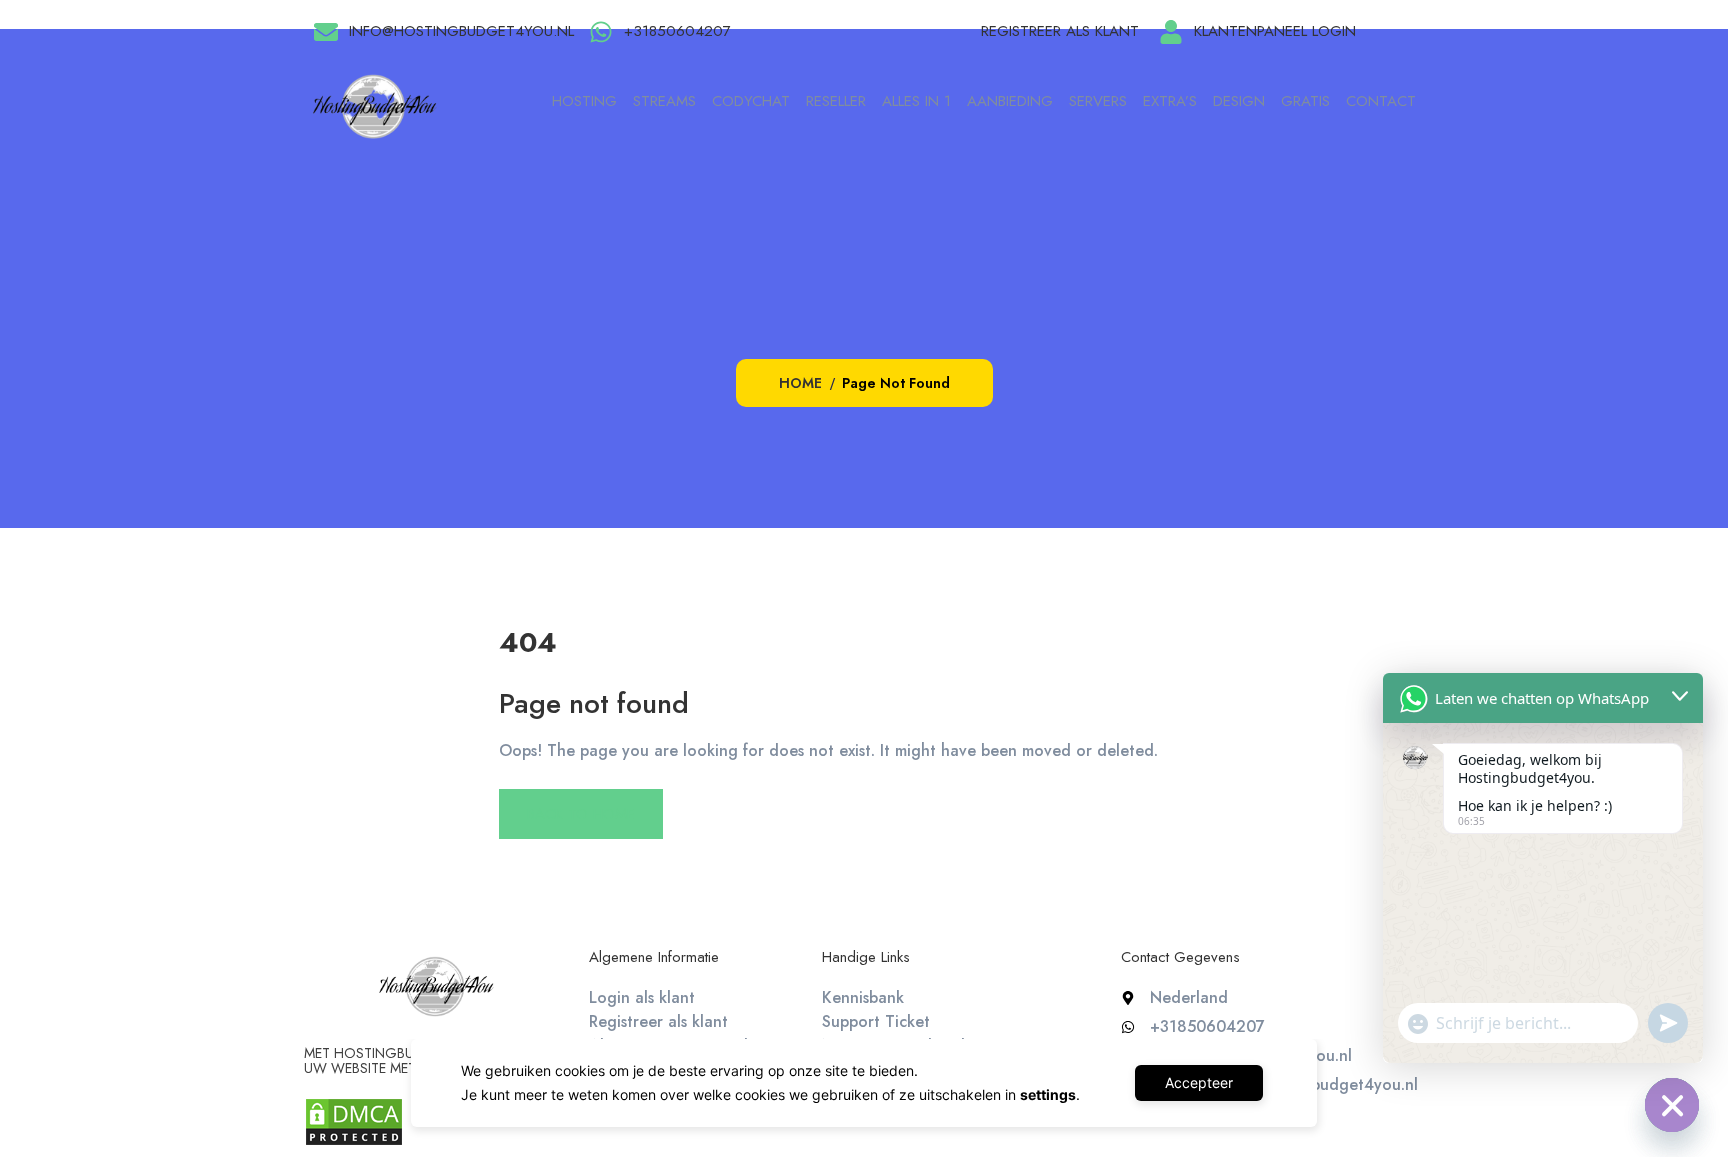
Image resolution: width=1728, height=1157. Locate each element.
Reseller (836, 101)
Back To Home (581, 814)
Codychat (751, 101)
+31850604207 (677, 31)
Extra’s (1170, 101)
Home (800, 383)
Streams (664, 101)
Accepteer (1199, 1082)
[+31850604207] (601, 32)
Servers (1098, 101)
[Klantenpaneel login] (1171, 32)
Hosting (584, 101)
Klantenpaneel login (1275, 31)
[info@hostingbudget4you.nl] (326, 32)
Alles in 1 (916, 101)
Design (1239, 101)
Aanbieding (1010, 101)
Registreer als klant (1060, 31)
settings (1048, 1094)
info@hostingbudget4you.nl (461, 31)
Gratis (1305, 101)
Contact (1381, 101)
